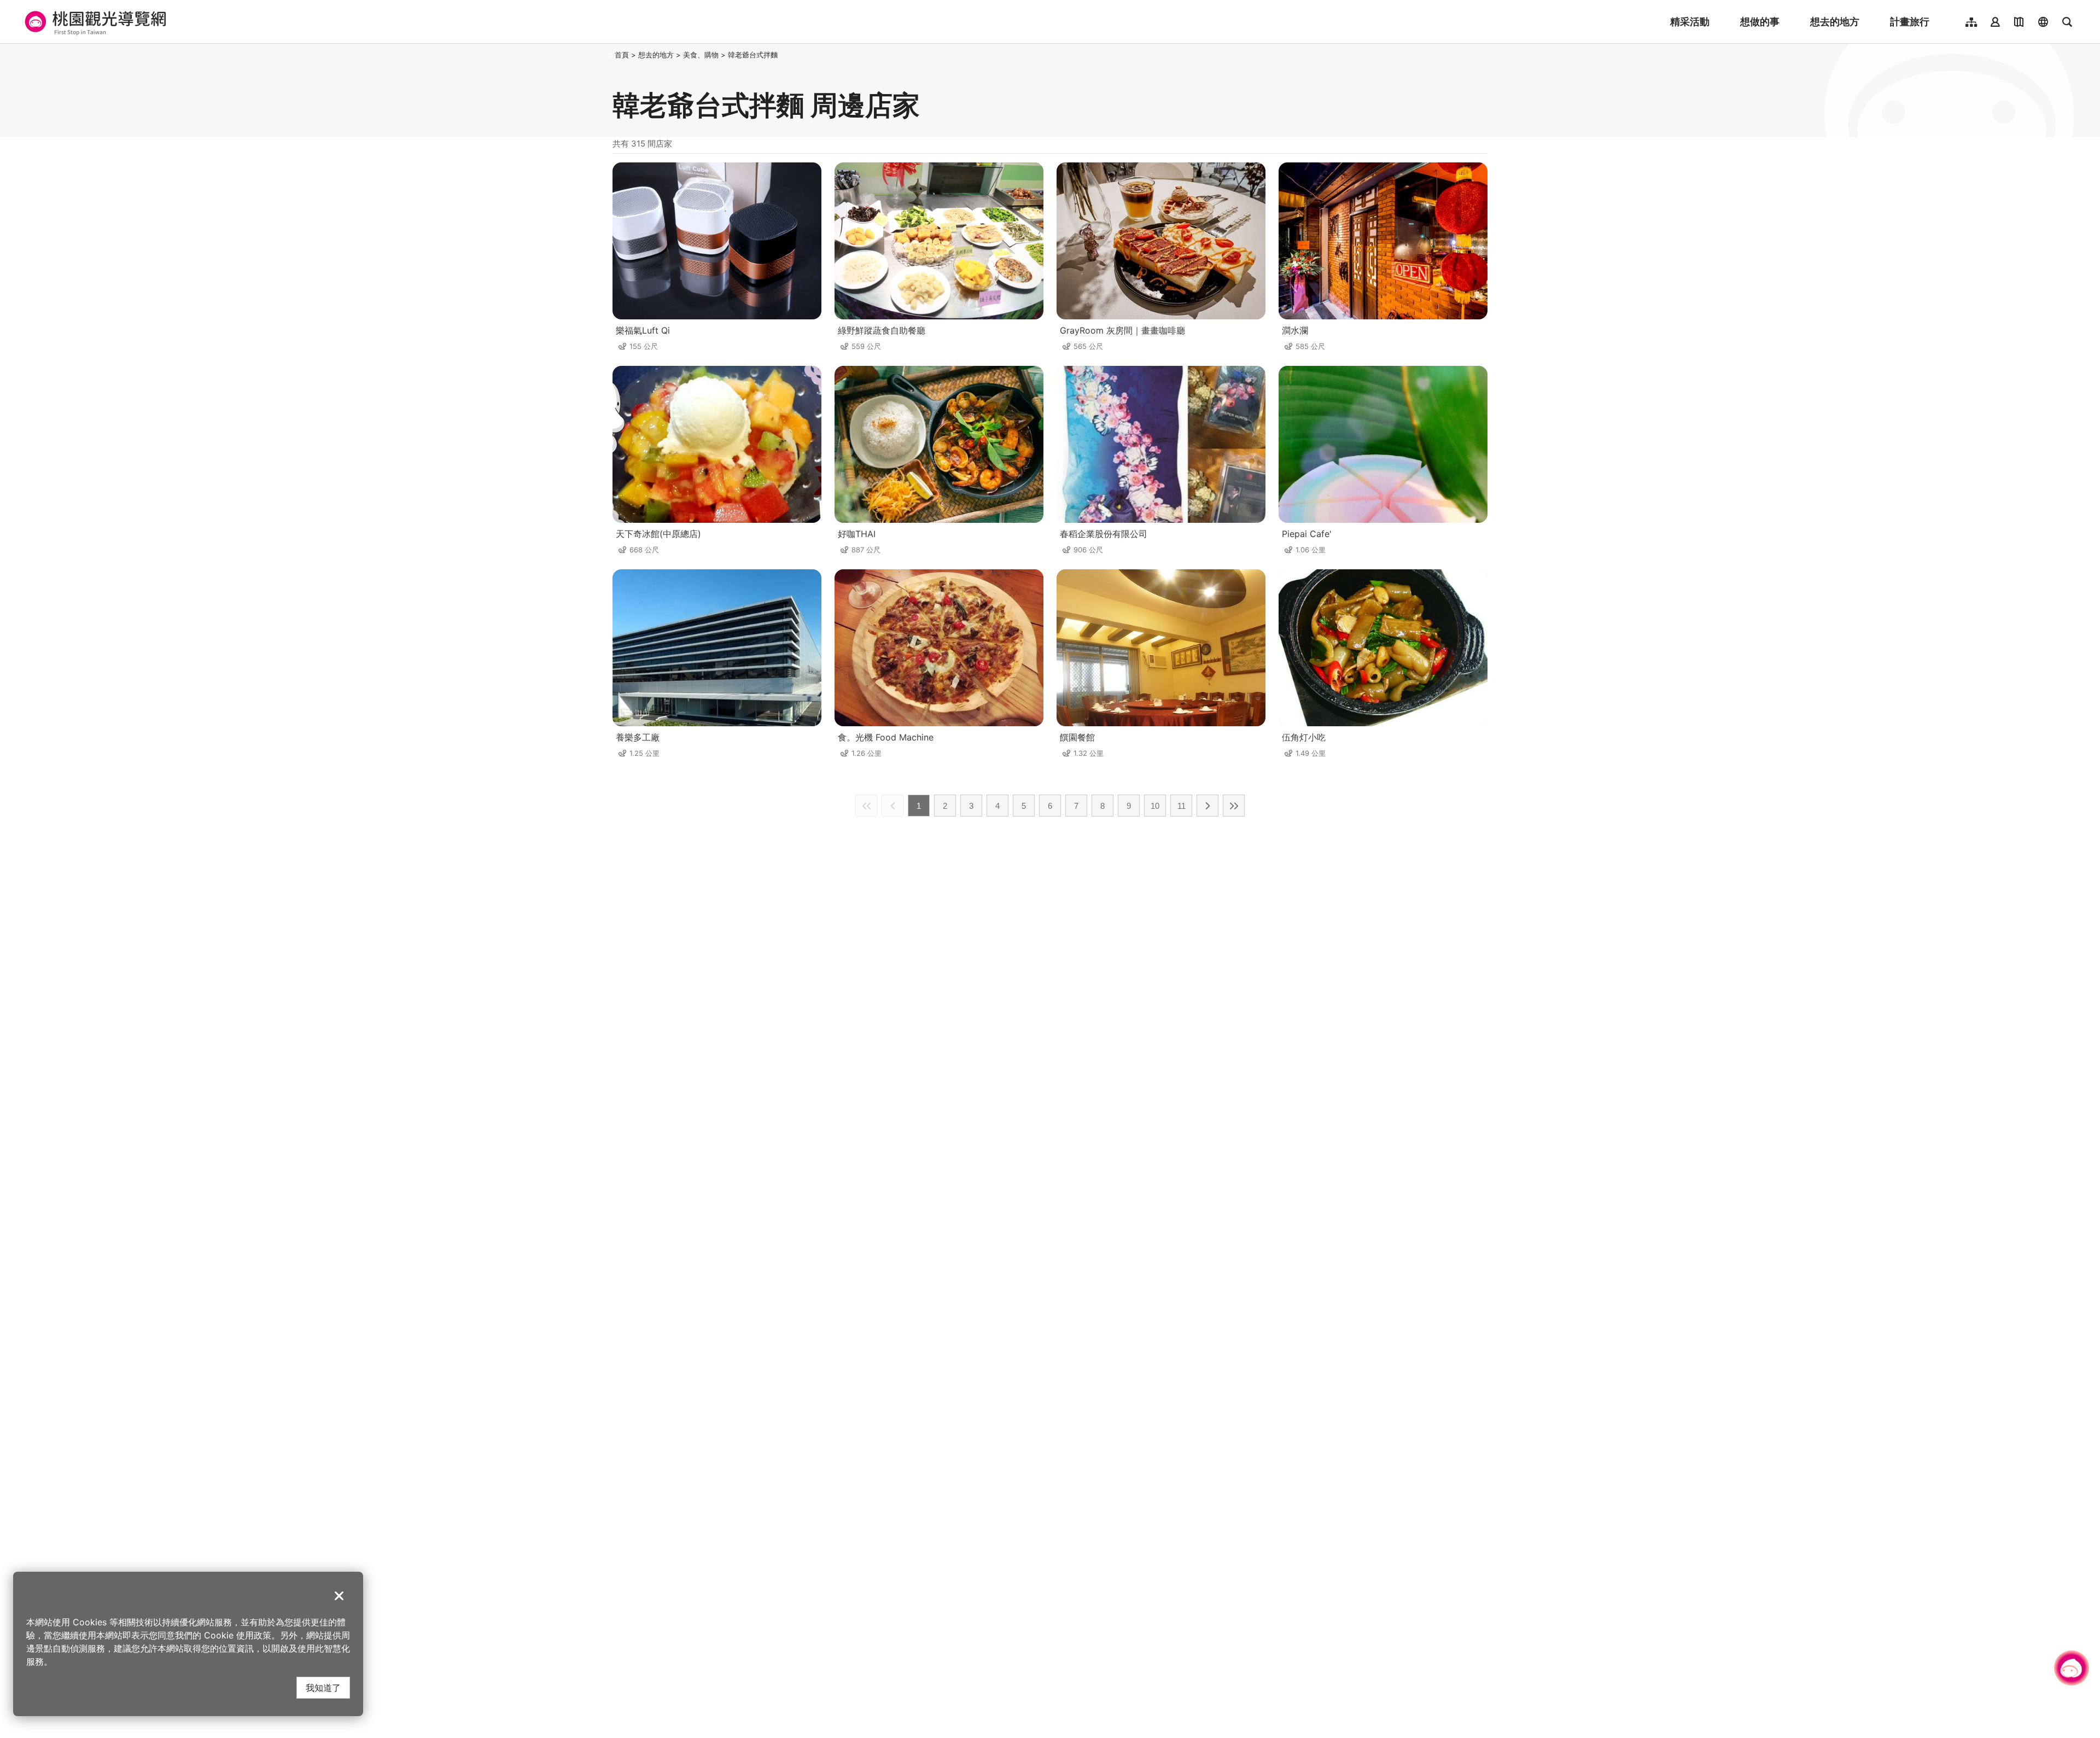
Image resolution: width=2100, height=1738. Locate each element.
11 (1182, 806)
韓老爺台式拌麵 (753, 55)
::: (609, 55)
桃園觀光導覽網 (94, 22)
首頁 (622, 55)
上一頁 (892, 806)
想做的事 (1760, 22)
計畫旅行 (1910, 22)
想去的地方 (1835, 22)
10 (1155, 806)
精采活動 (1690, 22)
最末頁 (1234, 806)
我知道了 (323, 1687)
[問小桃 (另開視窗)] (2072, 1668)
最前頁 (866, 806)
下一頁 (1207, 806)
